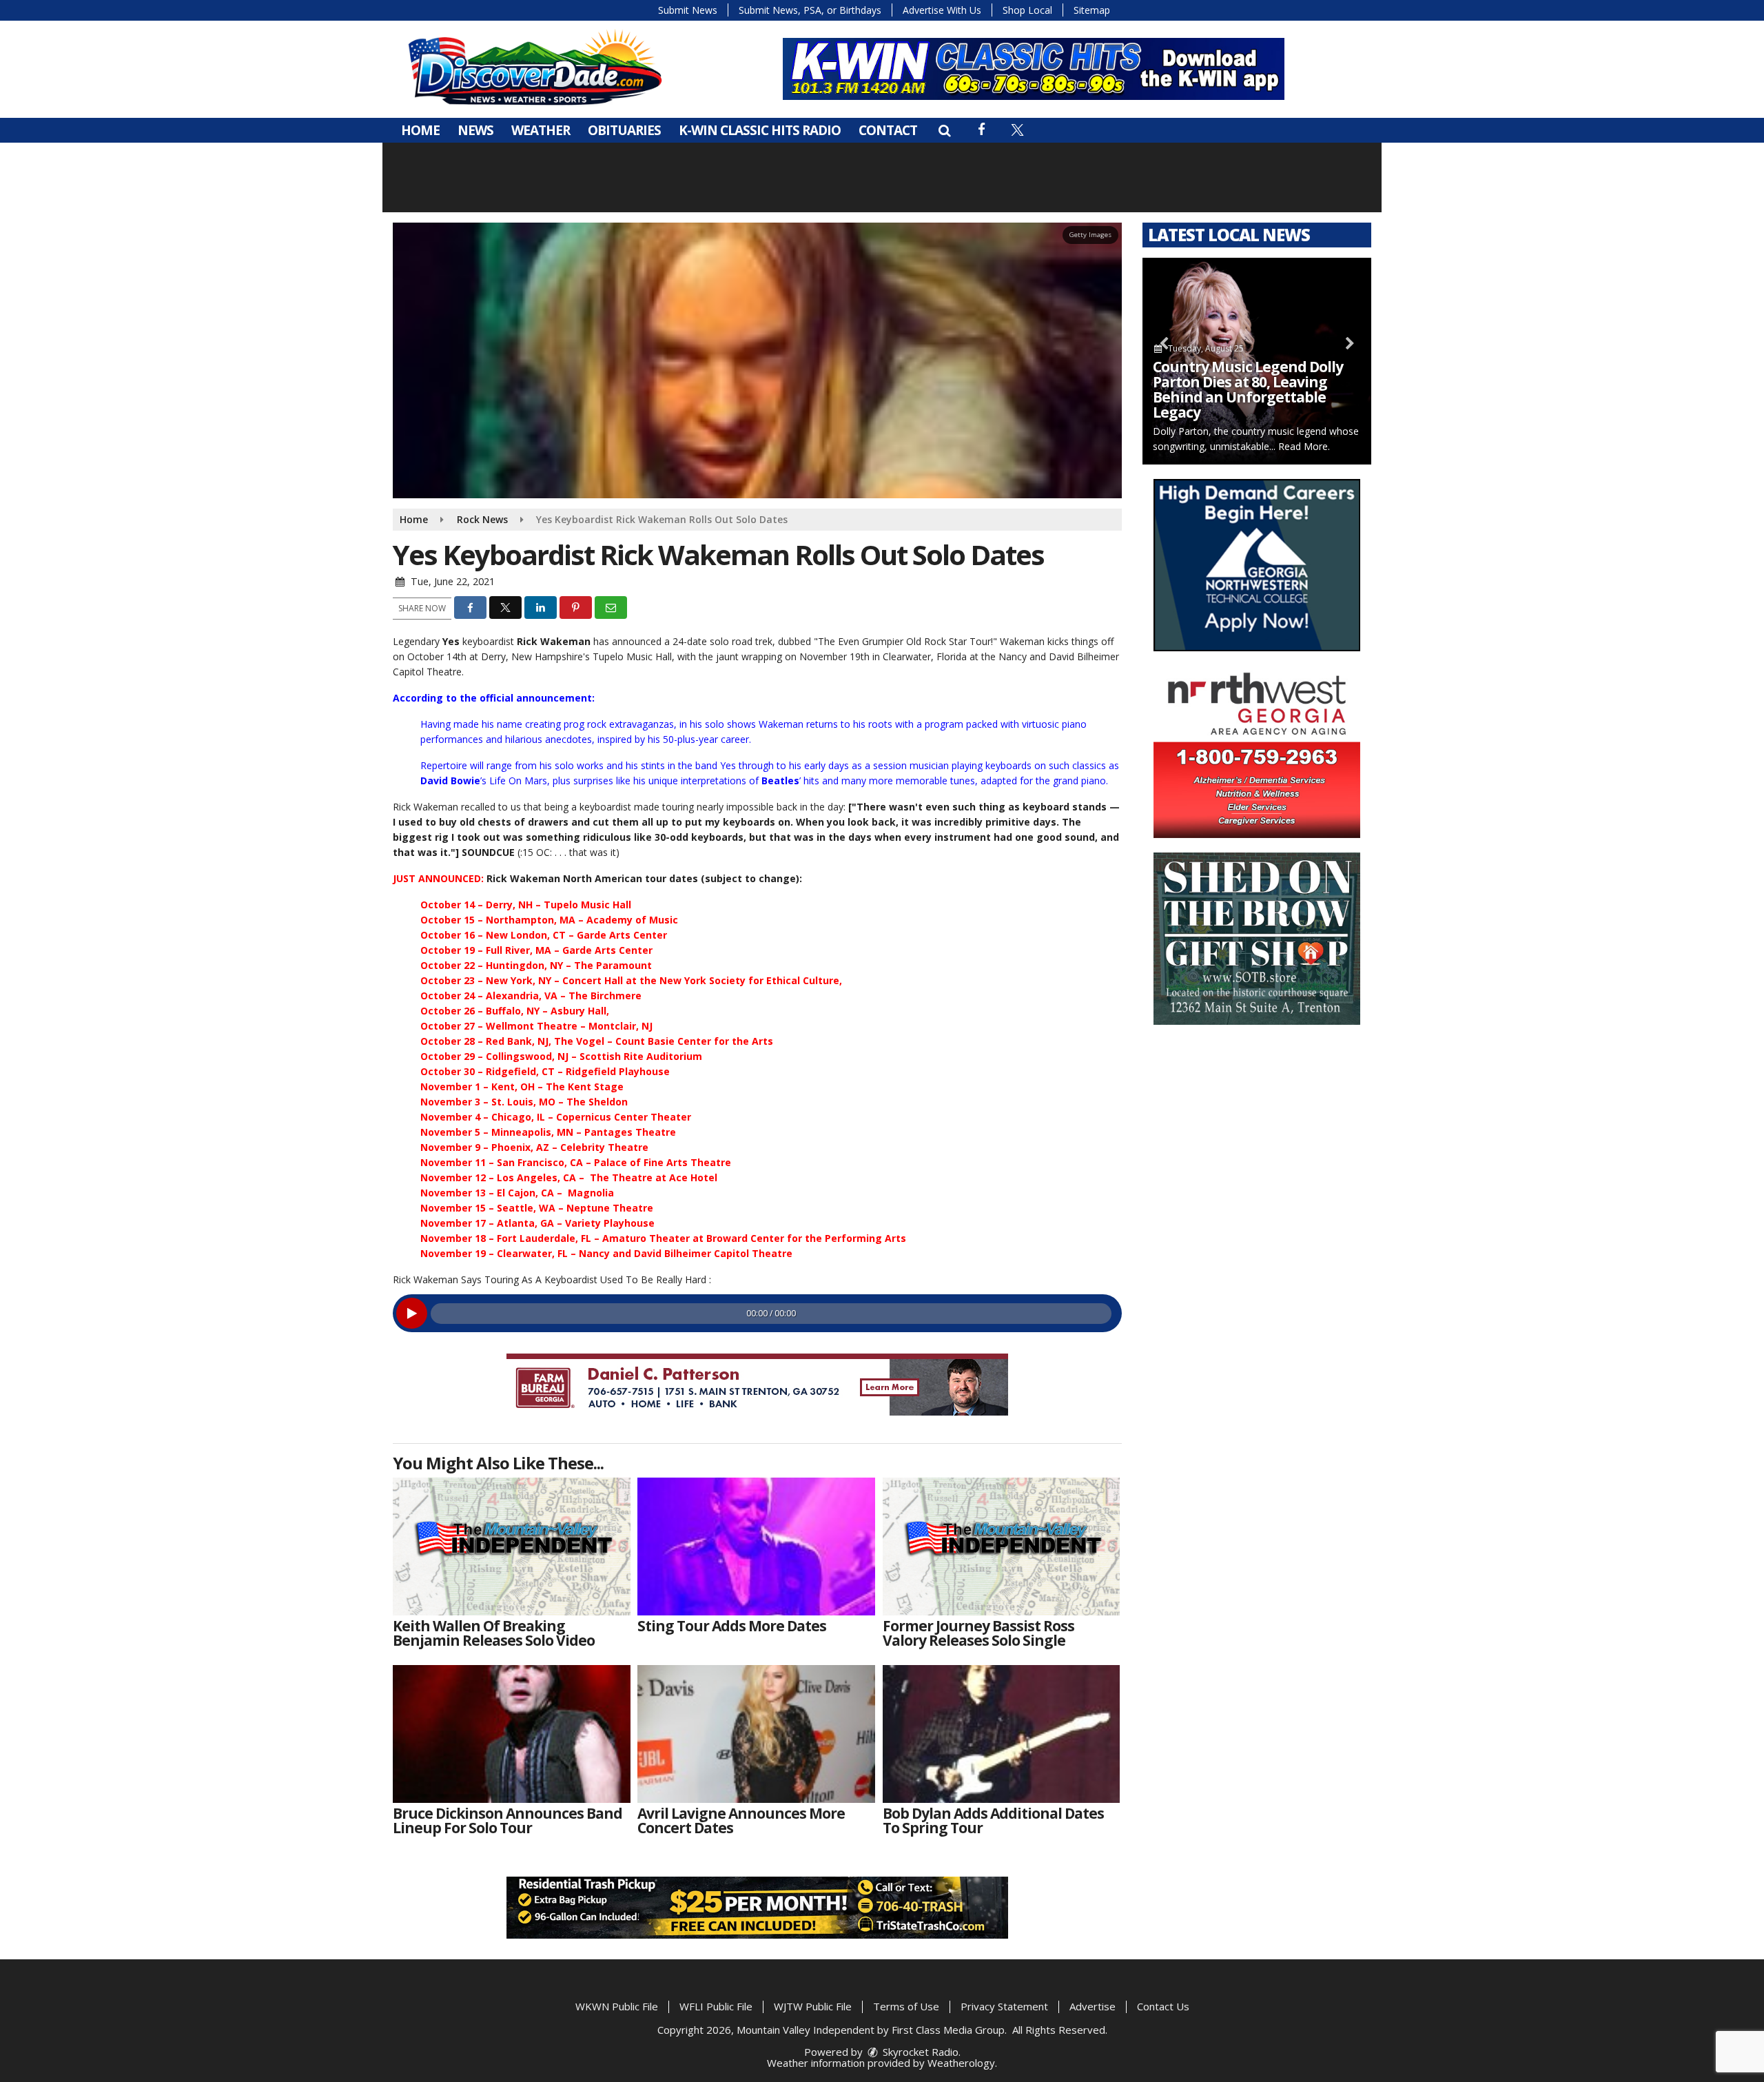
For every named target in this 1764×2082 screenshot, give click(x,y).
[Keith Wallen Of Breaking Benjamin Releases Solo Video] (512, 1547)
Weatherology (961, 2063)
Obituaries (624, 130)
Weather (541, 130)
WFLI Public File (716, 2006)
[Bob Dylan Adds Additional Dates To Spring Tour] (1002, 1734)
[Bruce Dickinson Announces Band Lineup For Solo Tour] (512, 1734)
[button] (944, 130)
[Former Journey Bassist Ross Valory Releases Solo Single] (1002, 1547)
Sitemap (1092, 10)
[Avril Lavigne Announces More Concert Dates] (756, 1734)
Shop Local (1027, 10)
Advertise (1093, 2006)
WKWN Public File (617, 2006)
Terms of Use (906, 2006)
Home (420, 130)
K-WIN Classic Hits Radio (760, 130)
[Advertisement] (1034, 69)
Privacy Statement (1004, 2006)
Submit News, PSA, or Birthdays (810, 10)
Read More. (1304, 446)
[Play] (412, 1313)
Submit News (688, 10)
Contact (888, 130)
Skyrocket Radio (919, 2052)
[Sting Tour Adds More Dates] (756, 1547)
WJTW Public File (813, 2006)
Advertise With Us (942, 10)
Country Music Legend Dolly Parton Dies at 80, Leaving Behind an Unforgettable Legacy (1248, 389)
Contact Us (1163, 2006)
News (475, 130)
